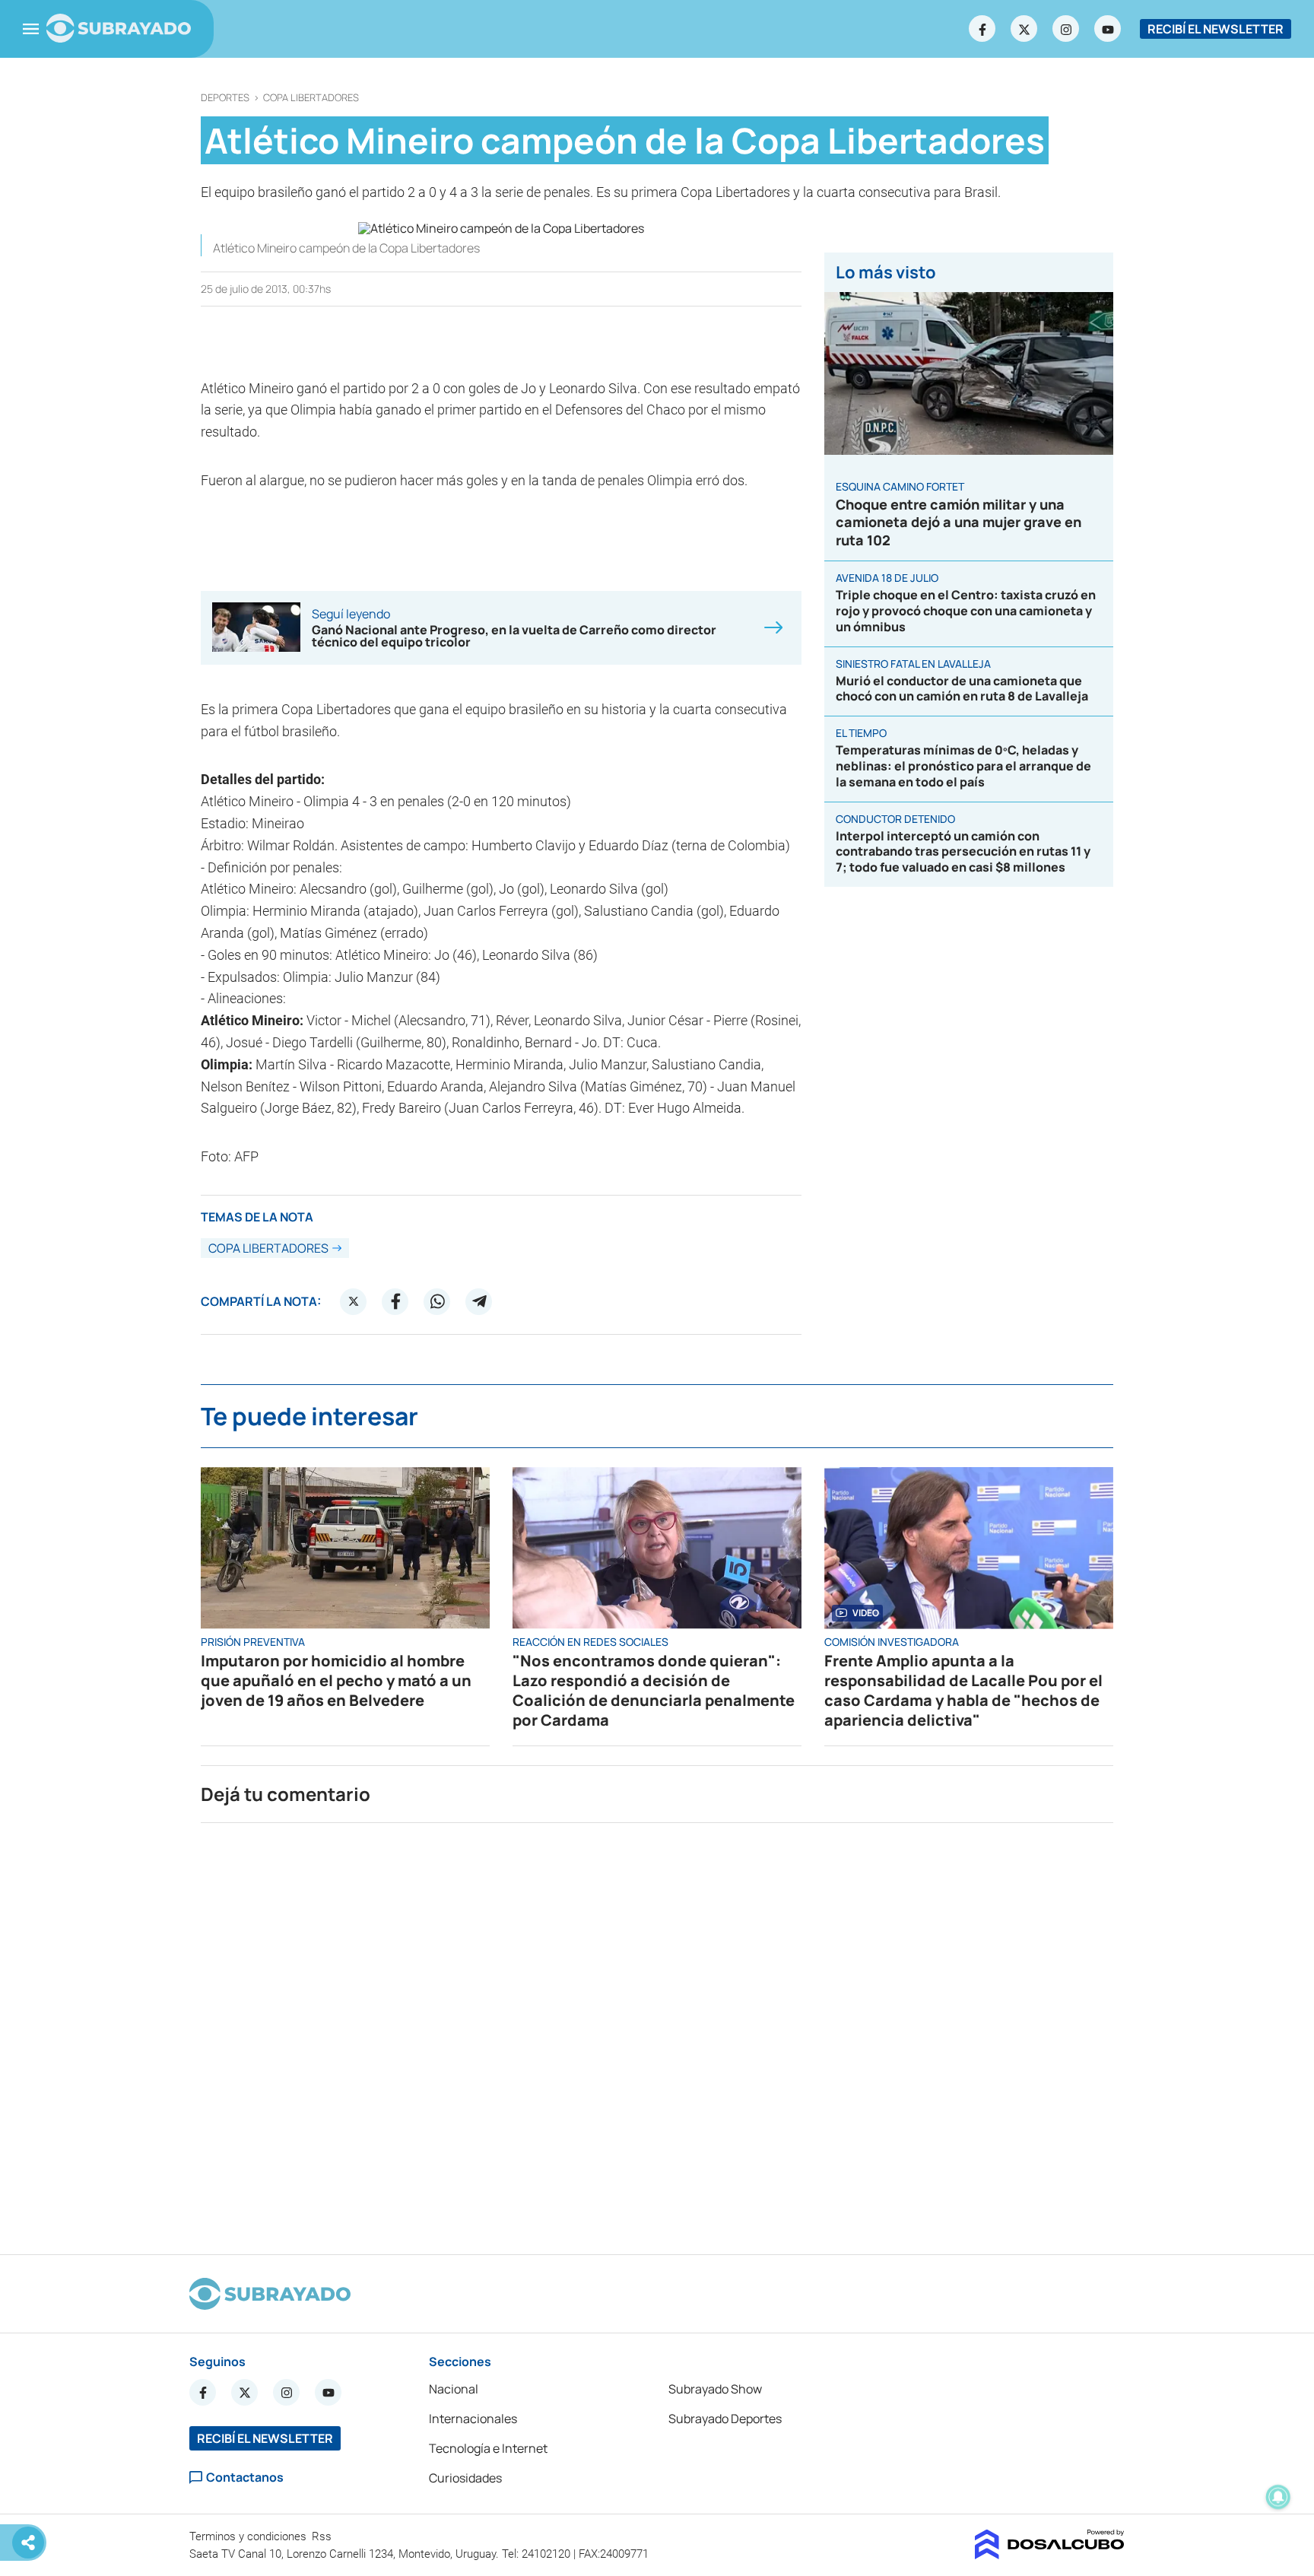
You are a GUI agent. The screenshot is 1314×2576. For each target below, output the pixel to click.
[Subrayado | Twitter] (1024, 29)
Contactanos (245, 2478)
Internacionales (473, 2419)
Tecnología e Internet (488, 2448)
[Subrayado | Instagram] (1066, 29)
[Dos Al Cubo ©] (1050, 2555)
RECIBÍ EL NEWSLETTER (1216, 29)
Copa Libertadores (311, 98)
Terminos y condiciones (249, 2536)
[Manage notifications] (1278, 2497)
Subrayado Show (715, 2389)
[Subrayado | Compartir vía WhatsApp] (437, 1301)
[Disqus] (657, 2032)
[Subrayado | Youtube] (1108, 29)
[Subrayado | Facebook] (982, 29)
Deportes (225, 98)
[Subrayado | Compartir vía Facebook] (395, 1301)
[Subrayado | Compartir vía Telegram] (479, 1301)
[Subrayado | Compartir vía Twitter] (354, 1301)
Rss (323, 2536)
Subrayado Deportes (725, 2419)
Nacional (454, 2389)
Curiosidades (465, 2478)
